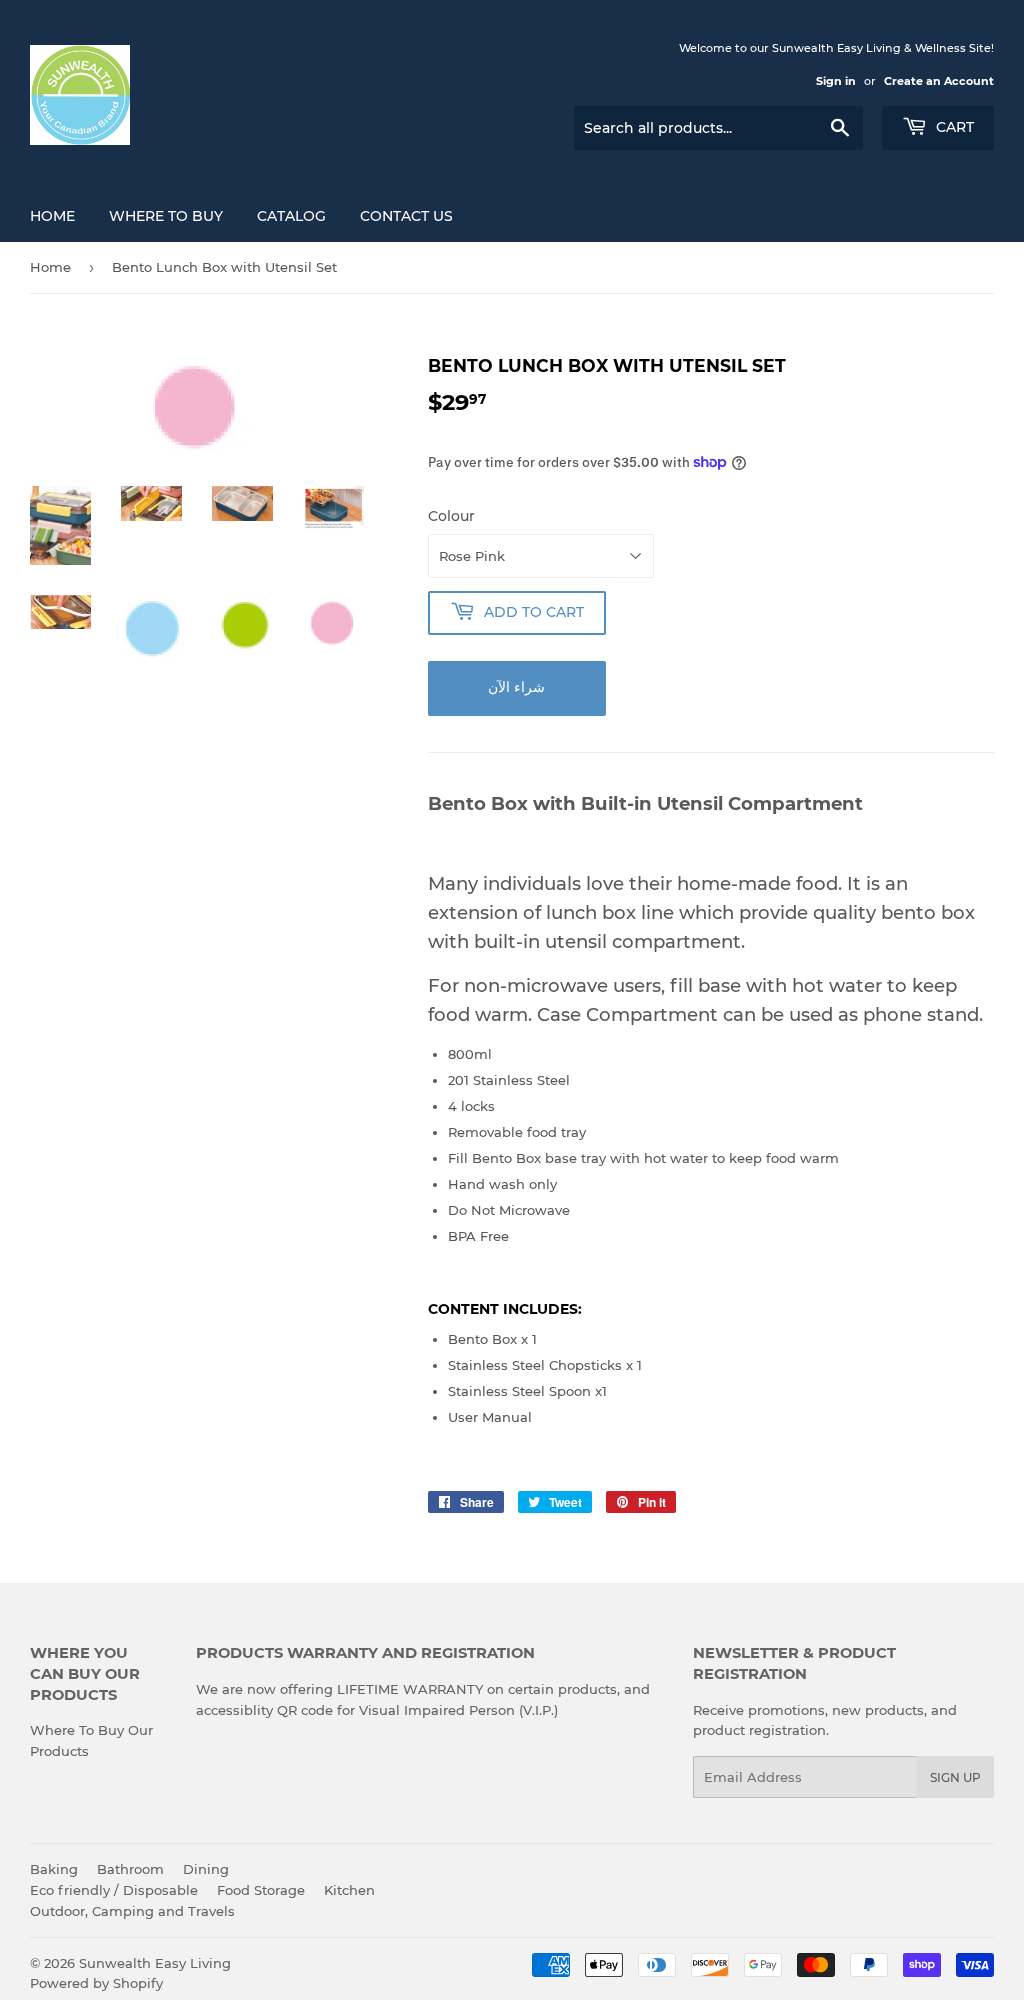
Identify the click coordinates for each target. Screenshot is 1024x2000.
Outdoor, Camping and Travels (132, 1911)
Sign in (836, 81)
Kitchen (349, 1890)
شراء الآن (516, 687)
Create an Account (939, 81)
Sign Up (955, 1777)
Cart (953, 127)
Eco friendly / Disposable (114, 1890)
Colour (451, 516)
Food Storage (261, 1890)
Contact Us (406, 216)
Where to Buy (166, 216)
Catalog (291, 216)
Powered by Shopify (96, 1983)
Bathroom (130, 1869)
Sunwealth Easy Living (155, 1963)
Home (52, 216)
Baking (54, 1869)
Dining (206, 1869)
